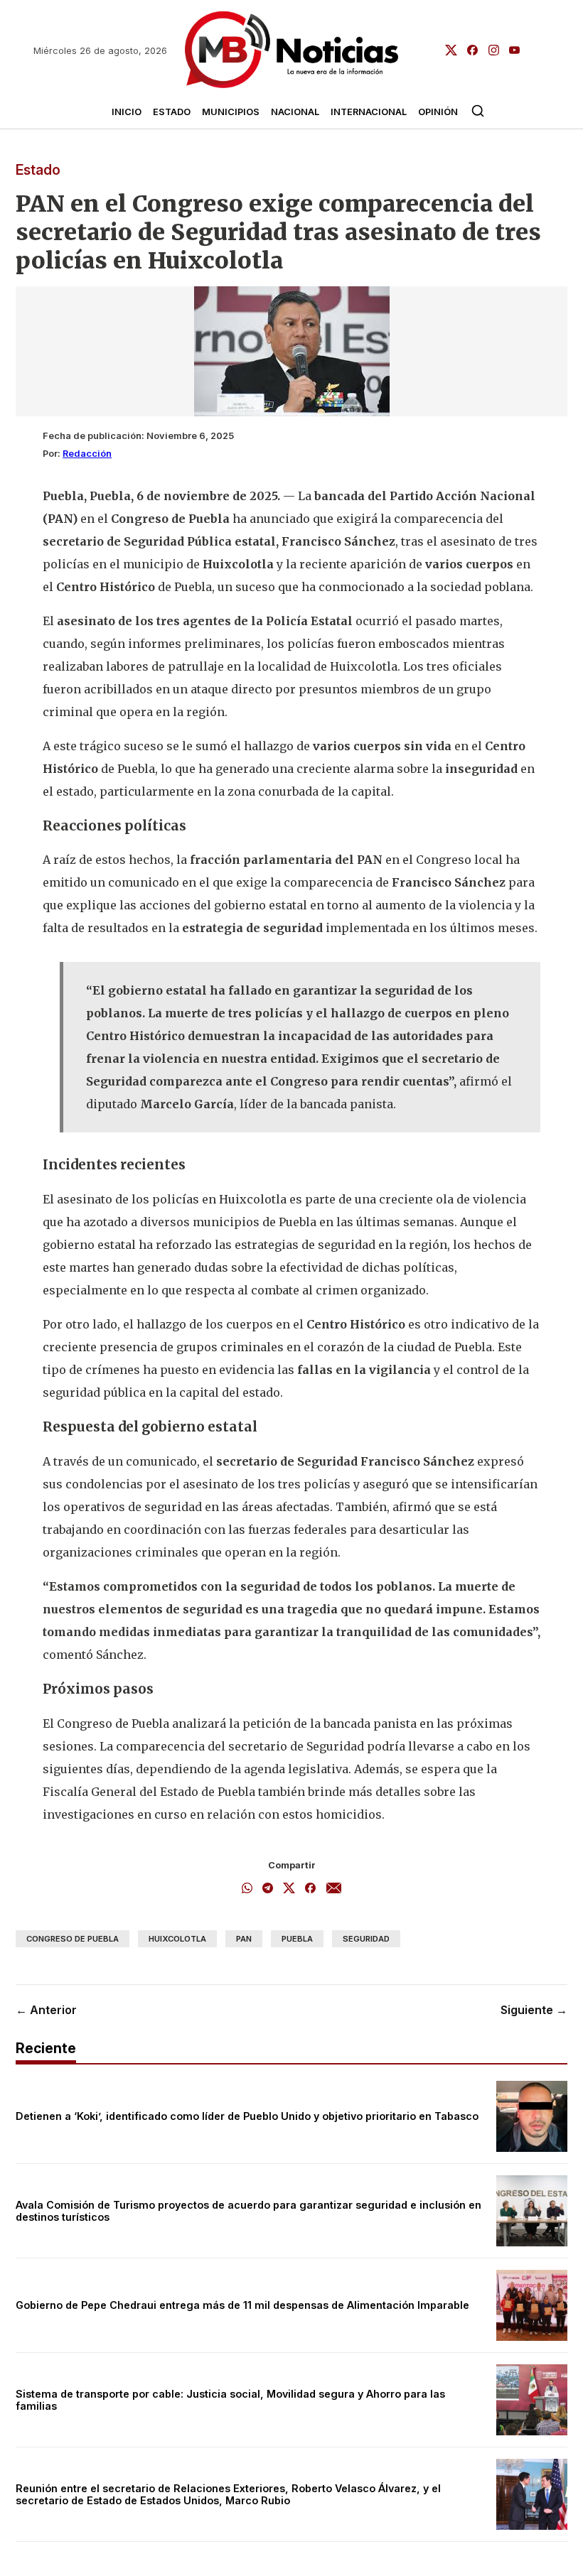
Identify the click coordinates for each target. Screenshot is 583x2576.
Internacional (369, 112)
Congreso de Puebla (73, 1939)
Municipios (231, 112)
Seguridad (366, 1939)
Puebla (297, 1939)
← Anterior (46, 2010)
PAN (244, 1939)
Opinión (438, 112)
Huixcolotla (177, 1939)
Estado (172, 112)
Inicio (127, 112)
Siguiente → (534, 2010)
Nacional (295, 112)
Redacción (87, 454)
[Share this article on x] (289, 1889)
